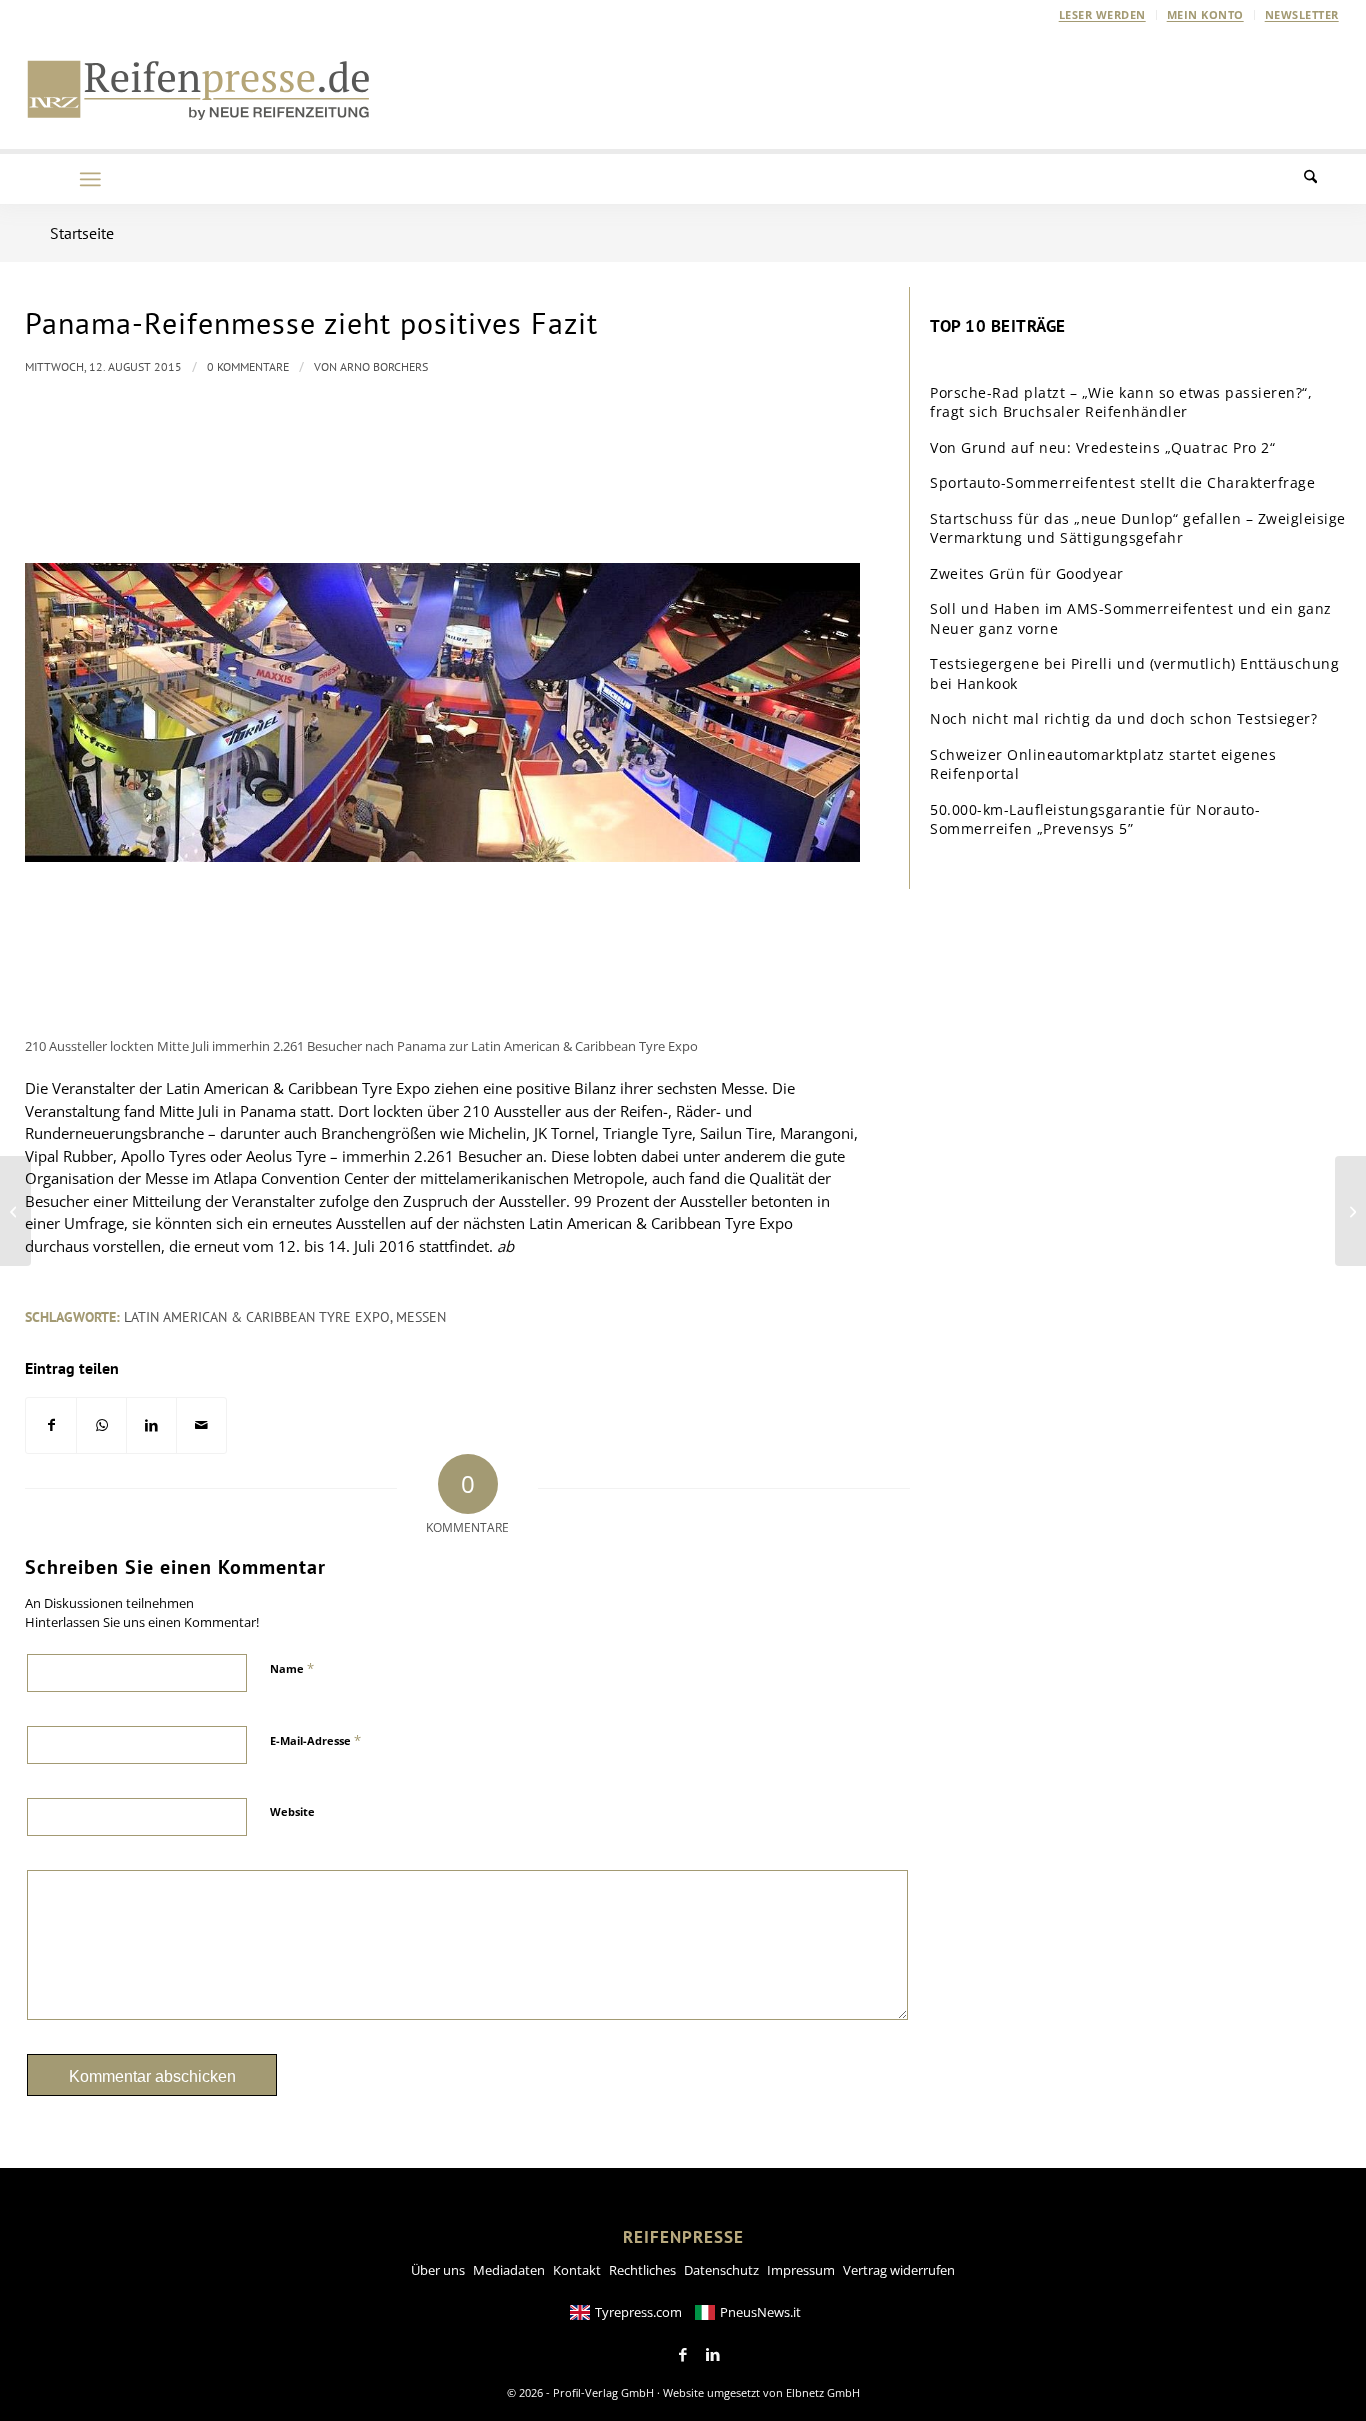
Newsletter (1302, 14)
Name (292, 1668)
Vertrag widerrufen (899, 2270)
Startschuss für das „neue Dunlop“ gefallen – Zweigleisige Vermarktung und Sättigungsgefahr (1138, 528)
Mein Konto (1205, 14)
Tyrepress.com (638, 2312)
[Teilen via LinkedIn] (151, 1425)
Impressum (801, 2270)
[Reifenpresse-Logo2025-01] (199, 89)
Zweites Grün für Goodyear (1027, 573)
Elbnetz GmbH (823, 2392)
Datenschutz (721, 2270)
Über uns (438, 2270)
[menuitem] (1103, 15)
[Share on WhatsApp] (101, 1425)
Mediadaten (509, 2270)
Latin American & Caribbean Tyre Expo (257, 1317)
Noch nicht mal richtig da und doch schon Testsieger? (1123, 718)
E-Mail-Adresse (315, 1740)
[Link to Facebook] (683, 2355)
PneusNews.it (760, 2312)
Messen (421, 1317)
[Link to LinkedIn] (713, 2355)
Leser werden (1102, 14)
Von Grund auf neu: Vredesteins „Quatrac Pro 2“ (1102, 447)
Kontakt (577, 2270)
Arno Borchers (384, 366)
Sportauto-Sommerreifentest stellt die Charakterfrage (1122, 482)
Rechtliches (642, 2270)
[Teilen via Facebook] (51, 1425)
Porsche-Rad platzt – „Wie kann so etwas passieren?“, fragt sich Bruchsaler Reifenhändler (1121, 402)
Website (292, 1811)
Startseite (82, 233)
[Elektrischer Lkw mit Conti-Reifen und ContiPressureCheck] (15, 1211)
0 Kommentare (248, 366)
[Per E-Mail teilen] (201, 1425)
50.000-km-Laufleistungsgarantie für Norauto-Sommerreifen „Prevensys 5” (1095, 819)
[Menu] (90, 179)
